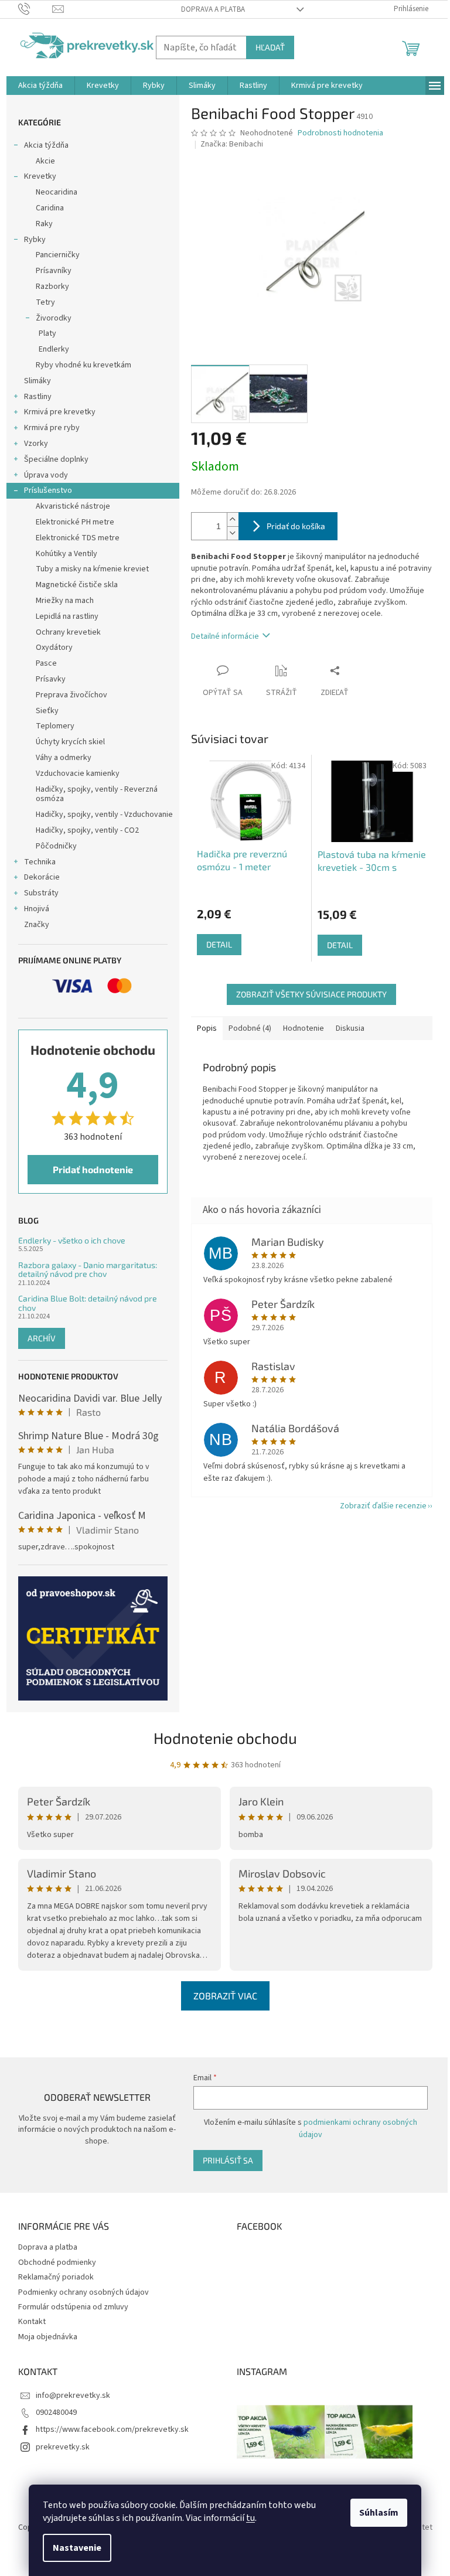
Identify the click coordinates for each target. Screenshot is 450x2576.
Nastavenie (77, 2548)
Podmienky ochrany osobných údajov (83, 2292)
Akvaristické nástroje (73, 506)
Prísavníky (54, 271)
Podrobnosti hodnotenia (340, 133)
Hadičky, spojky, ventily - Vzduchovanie (104, 815)
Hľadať (270, 47)
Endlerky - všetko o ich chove (72, 1240)
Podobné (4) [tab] (250, 1028)
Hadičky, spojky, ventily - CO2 (87, 830)
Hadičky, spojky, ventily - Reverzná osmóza (97, 794)
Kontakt (32, 2322)
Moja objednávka (48, 2337)
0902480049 (56, 2413)
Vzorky (36, 444)
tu (250, 2518)
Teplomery (55, 726)
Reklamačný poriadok (56, 2277)
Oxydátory (54, 648)
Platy (47, 333)
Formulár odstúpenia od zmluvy (73, 2307)
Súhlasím (379, 2513)
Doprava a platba (213, 9)
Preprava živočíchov (71, 695)
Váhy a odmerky (64, 758)
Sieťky (47, 711)
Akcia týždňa (46, 145)
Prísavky (51, 679)
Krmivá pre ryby (52, 428)
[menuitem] (40, 86)
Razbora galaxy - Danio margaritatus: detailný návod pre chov (88, 1270)
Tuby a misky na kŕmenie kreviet (92, 569)
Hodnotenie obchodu (225, 1738)
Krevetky (40, 176)
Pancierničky (58, 255)
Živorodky (54, 318)
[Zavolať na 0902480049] (35, 9)
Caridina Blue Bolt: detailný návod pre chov (88, 1303)
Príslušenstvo (48, 490)
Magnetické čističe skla (77, 585)
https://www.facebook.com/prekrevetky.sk (112, 2430)
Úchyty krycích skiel (70, 742)
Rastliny (38, 397)
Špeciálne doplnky (56, 459)
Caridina (50, 208)
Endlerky (54, 349)
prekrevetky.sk (63, 2447)
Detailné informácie (225, 636)
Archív (42, 1338)
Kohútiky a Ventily (67, 554)
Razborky (52, 287)
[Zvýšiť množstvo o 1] (233, 519)
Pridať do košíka (296, 526)
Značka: (232, 144)
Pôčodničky (56, 846)
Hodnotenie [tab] (304, 1028)
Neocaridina (57, 192)
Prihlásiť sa (228, 2160)
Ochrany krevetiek (68, 632)
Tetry (45, 302)
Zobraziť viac (225, 1996)
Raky (44, 224)
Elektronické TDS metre (78, 538)
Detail (219, 944)
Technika (40, 862)
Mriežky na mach (65, 601)
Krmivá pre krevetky (60, 412)
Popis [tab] (207, 1028)
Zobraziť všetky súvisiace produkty (311, 994)
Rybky (35, 240)
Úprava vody (46, 475)
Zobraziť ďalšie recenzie (383, 1506)
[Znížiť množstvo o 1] (233, 533)
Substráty (41, 893)
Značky (37, 925)
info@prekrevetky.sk (73, 2396)
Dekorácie (42, 877)
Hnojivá (37, 909)
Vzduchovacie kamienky (78, 774)
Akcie (45, 161)
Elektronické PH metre (75, 522)
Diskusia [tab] (350, 1028)
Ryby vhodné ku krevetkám (83, 365)
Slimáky (37, 381)
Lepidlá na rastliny (67, 616)
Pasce (46, 663)
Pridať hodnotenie (93, 1169)
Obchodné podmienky (57, 2262)
